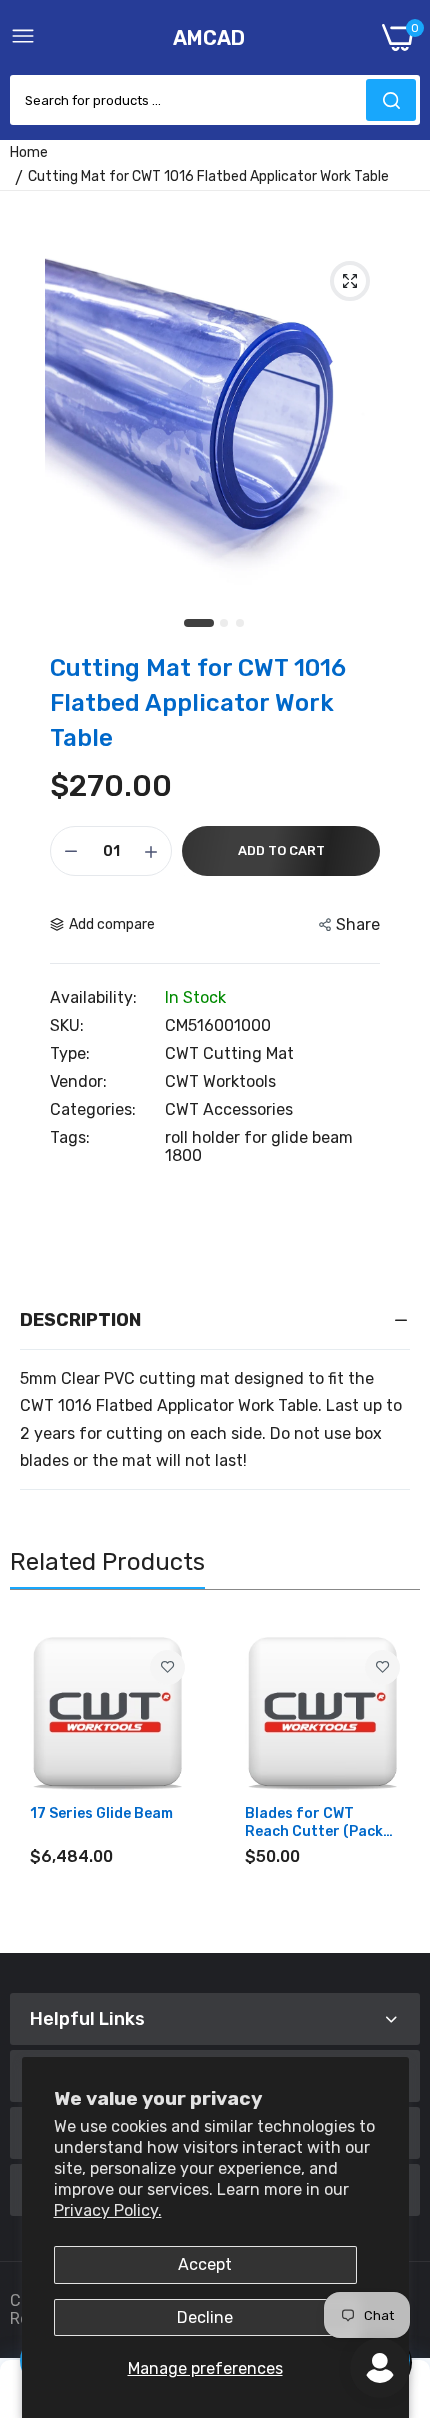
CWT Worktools (220, 1081)
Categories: (93, 1110)
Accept (205, 2264)
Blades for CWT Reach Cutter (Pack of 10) (314, 1823)
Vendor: (78, 1082)
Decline (205, 2317)
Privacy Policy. (108, 2210)
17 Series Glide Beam (101, 1813)
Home (29, 152)
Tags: (70, 1138)
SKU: (67, 1026)
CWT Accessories (229, 1109)
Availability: (93, 998)
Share (358, 924)
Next (395, 1776)
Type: (70, 1054)
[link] (167, 1667)
